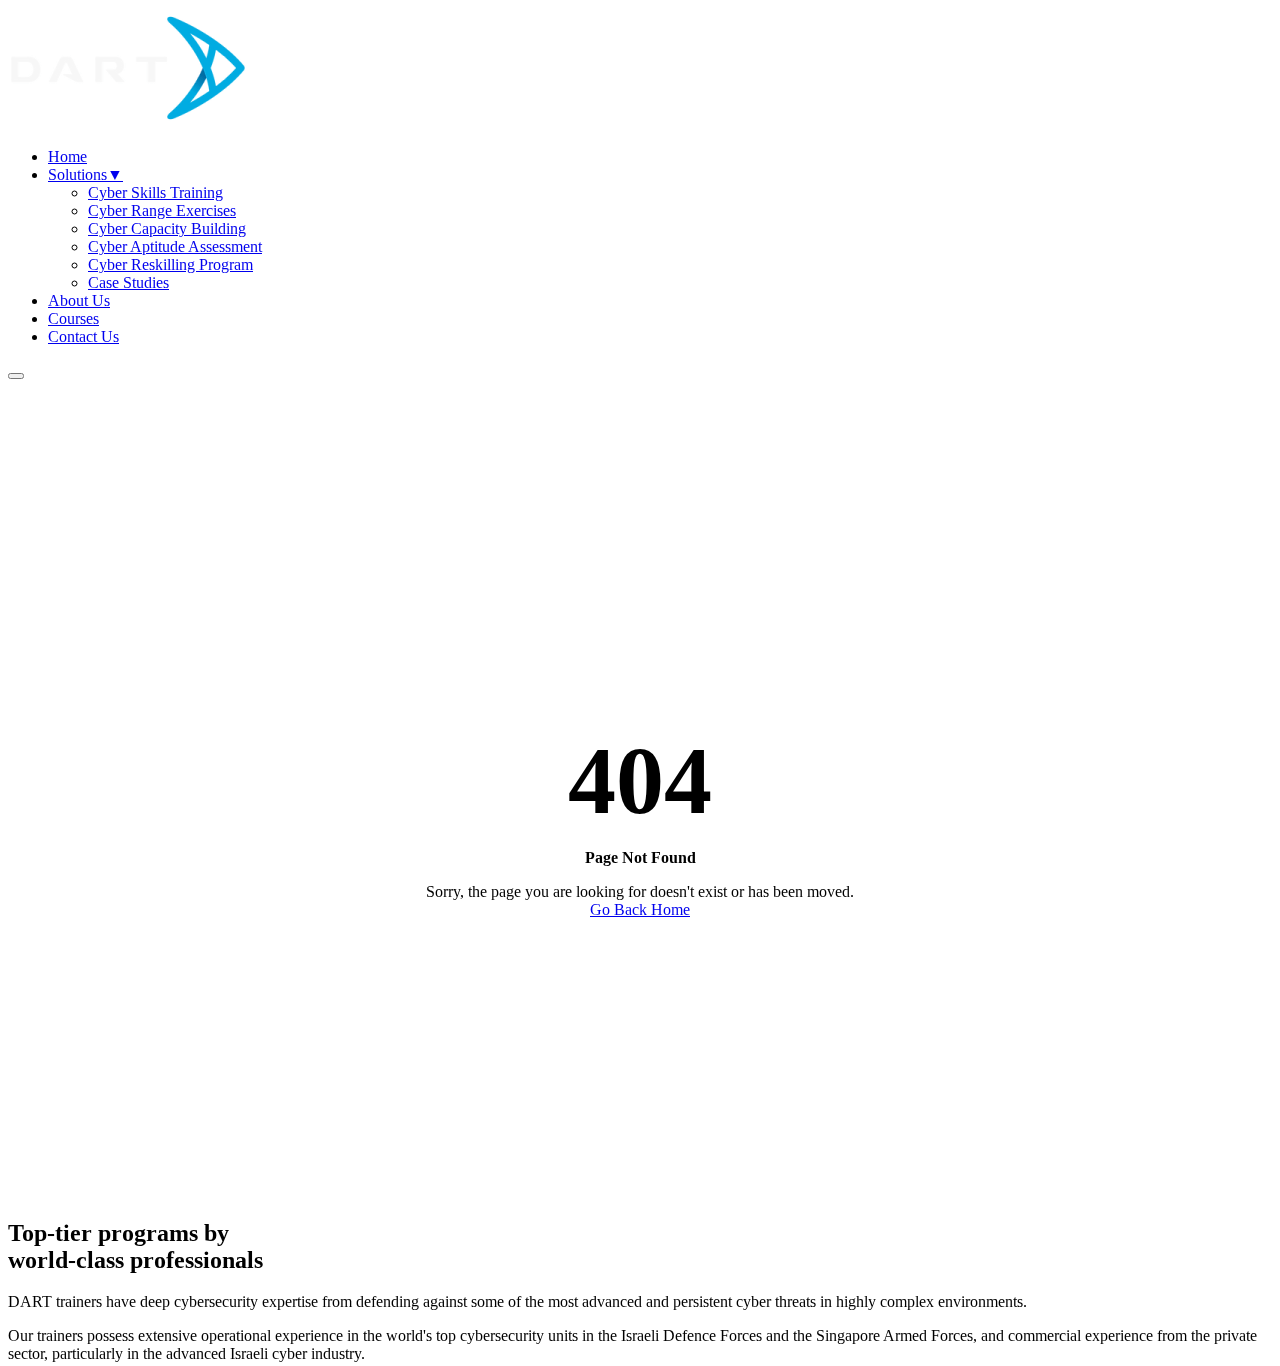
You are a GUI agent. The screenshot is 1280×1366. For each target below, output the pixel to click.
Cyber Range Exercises (162, 210)
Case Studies (128, 282)
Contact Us (83, 336)
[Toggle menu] (16, 376)
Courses (73, 318)
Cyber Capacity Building (167, 228)
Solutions (85, 174)
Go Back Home (640, 909)
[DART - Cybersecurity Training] (128, 122)
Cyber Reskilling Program (170, 264)
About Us (79, 300)
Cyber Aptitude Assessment (175, 246)
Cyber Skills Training (155, 192)
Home (67, 156)
